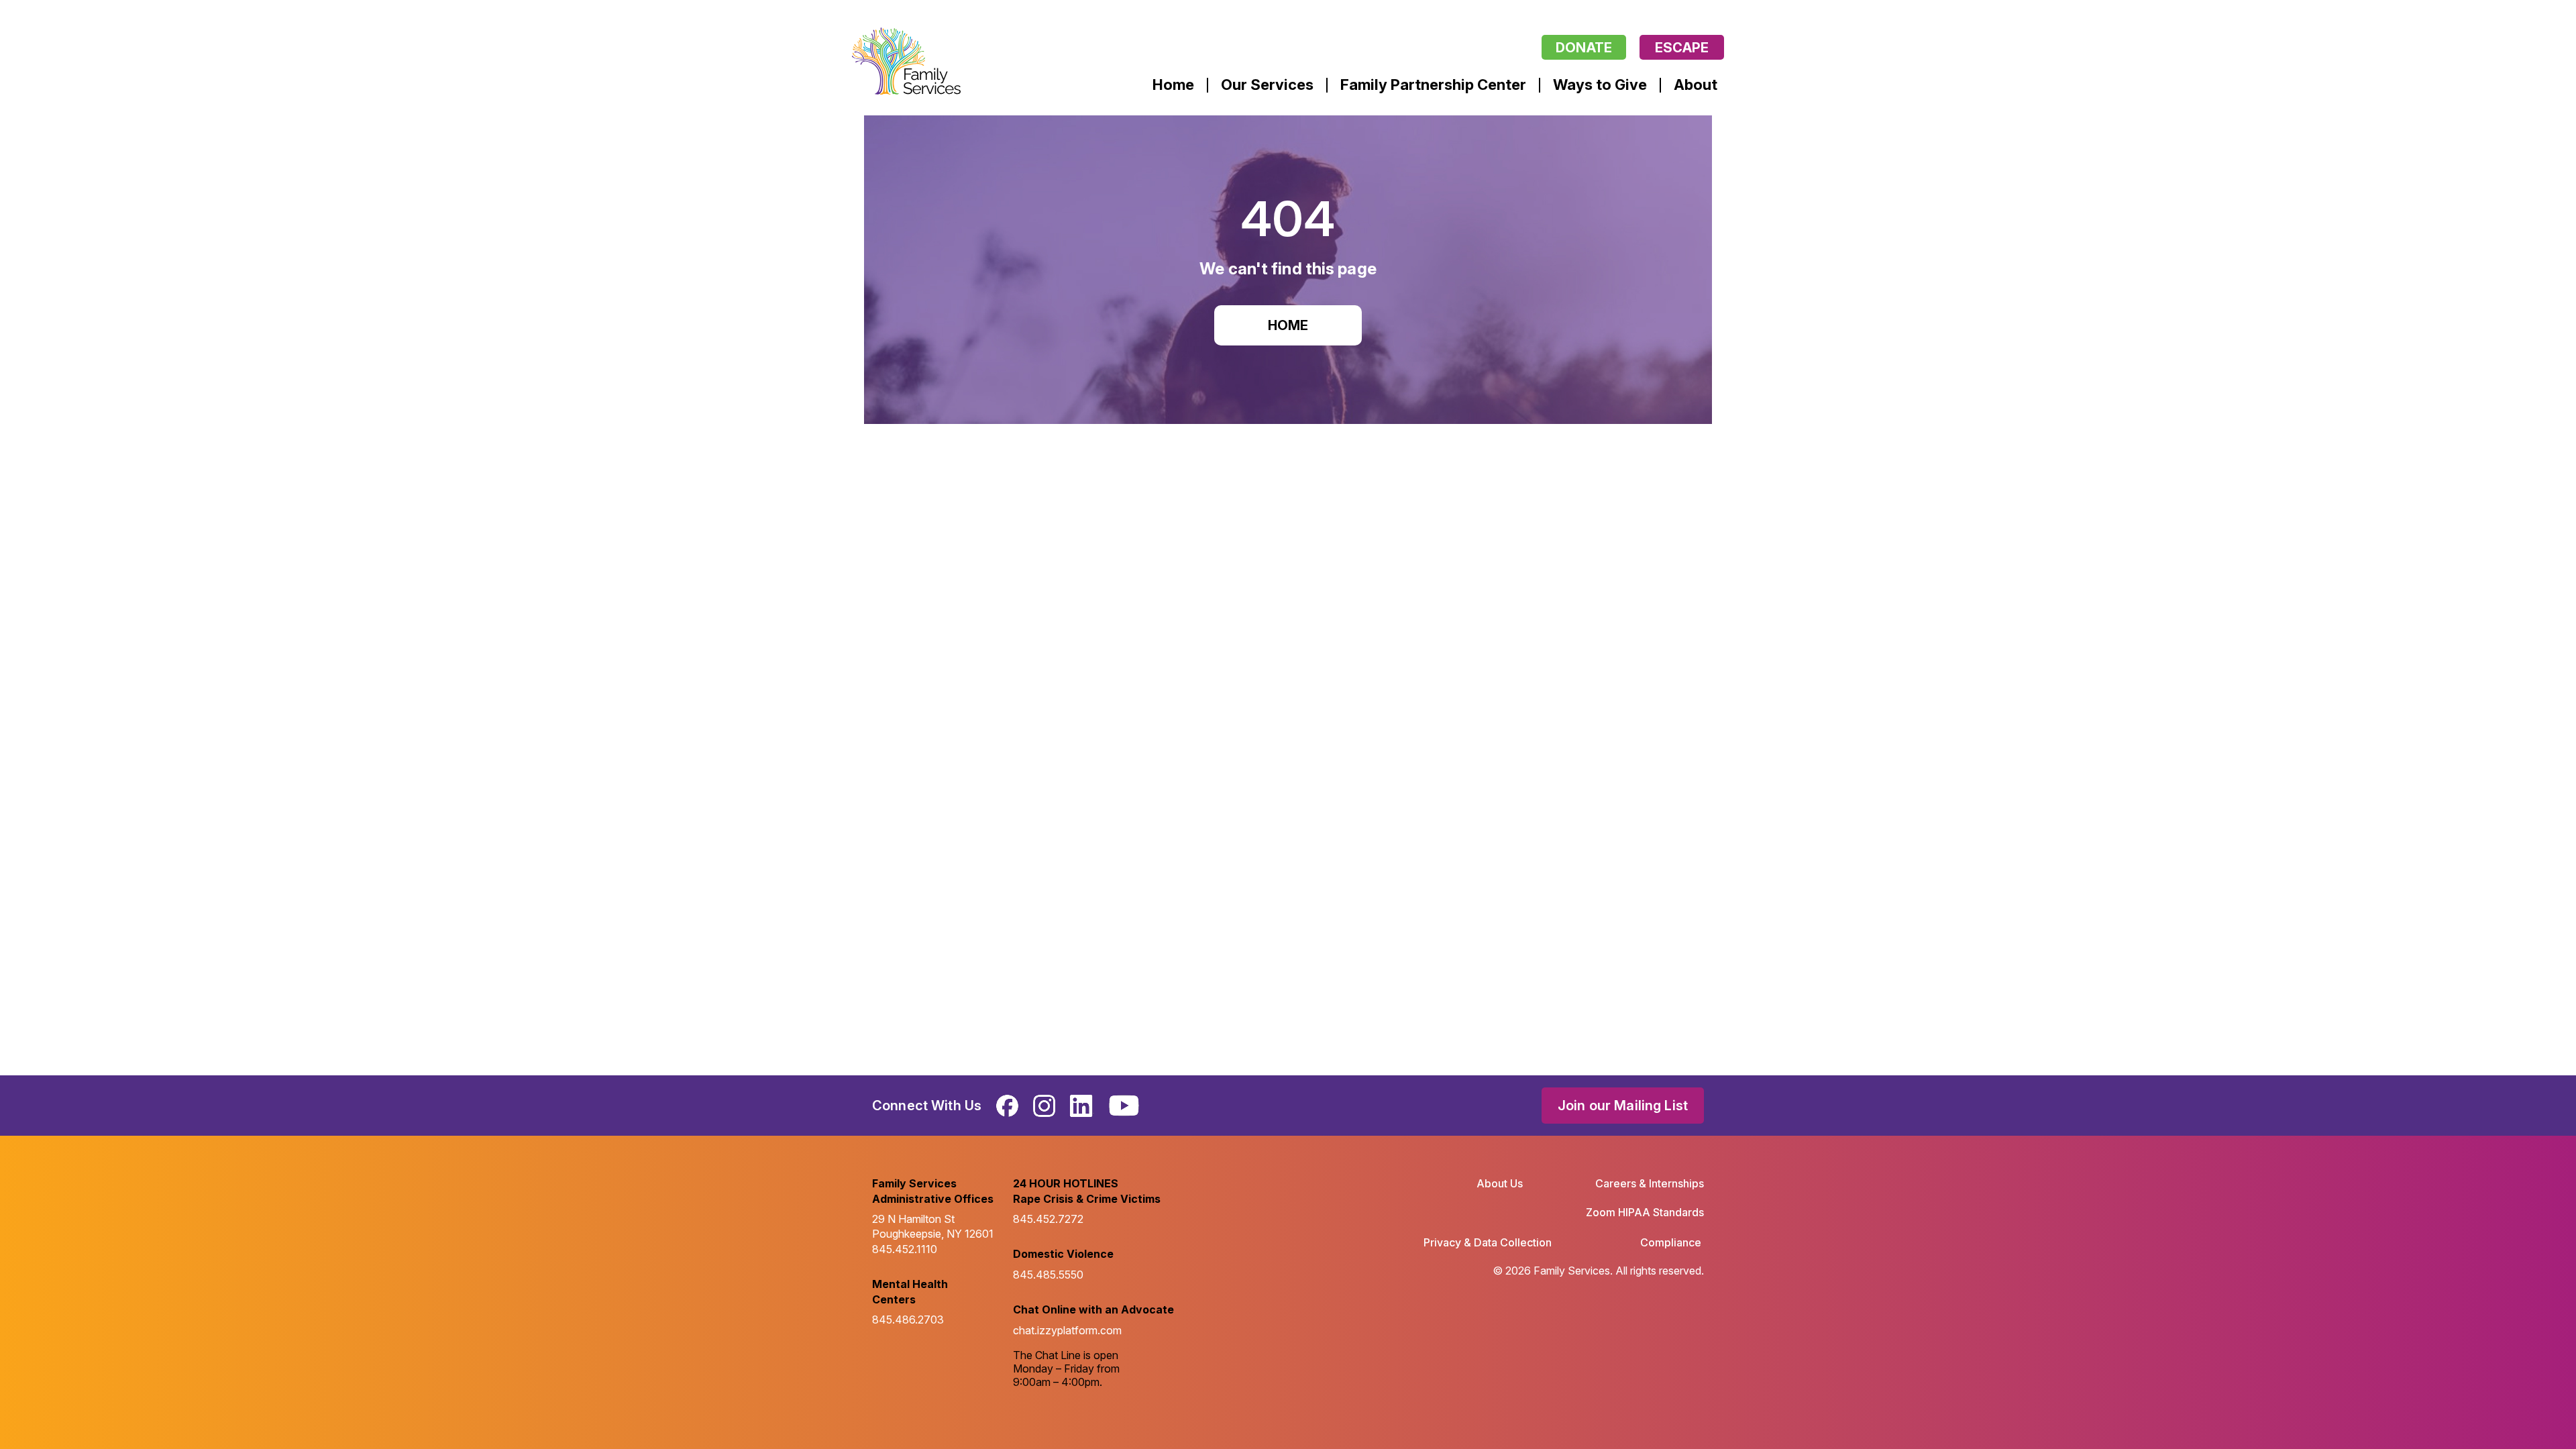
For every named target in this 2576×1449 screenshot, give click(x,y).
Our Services (1267, 85)
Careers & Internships (1650, 1183)
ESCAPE (1682, 48)
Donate (1584, 48)
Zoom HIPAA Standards (1645, 1212)
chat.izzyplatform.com (1067, 1330)
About (1696, 85)
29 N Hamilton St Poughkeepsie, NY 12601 (933, 1226)
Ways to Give (1600, 85)
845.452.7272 (1048, 1219)
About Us (1500, 1183)
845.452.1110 (905, 1249)
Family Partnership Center (1433, 85)
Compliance (1671, 1242)
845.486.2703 (908, 1320)
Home (1173, 85)
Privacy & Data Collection (1488, 1242)
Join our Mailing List (1623, 1106)
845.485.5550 (1048, 1275)
